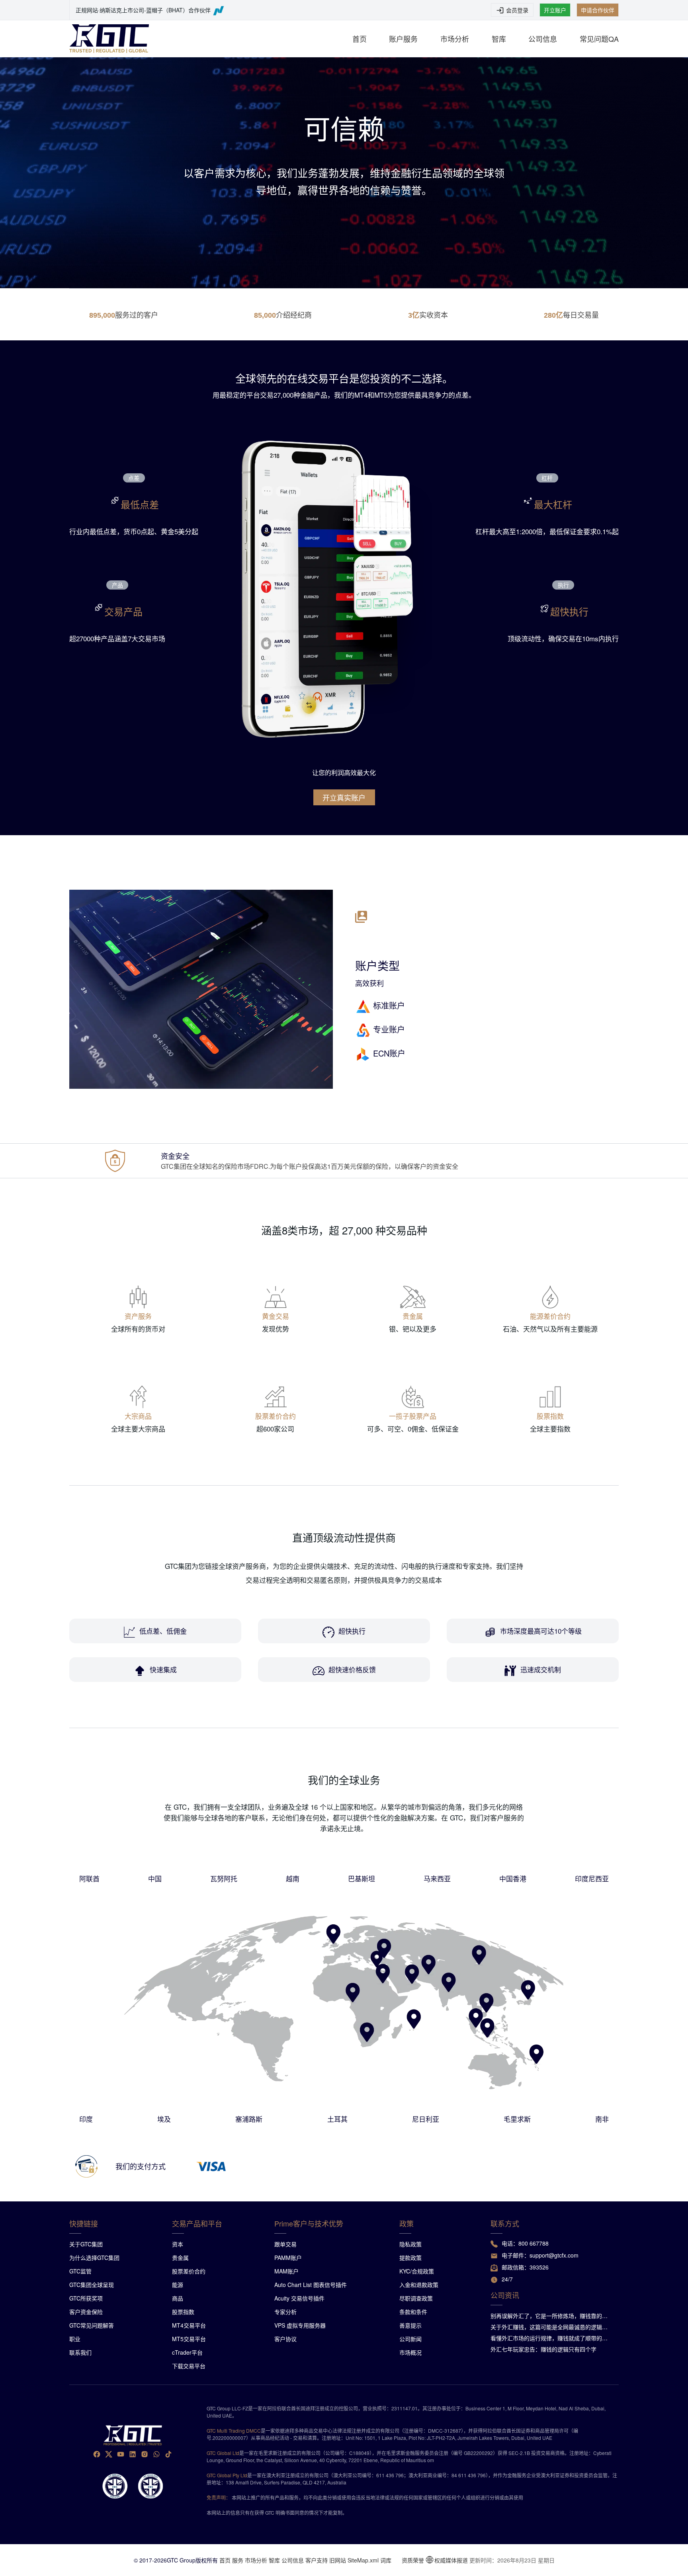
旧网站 (338, 2560)
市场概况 (410, 2352)
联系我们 (80, 2352)
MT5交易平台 (189, 2339)
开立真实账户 (344, 797)
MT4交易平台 (189, 2325)
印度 (86, 2119)
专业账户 (389, 1029)
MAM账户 (286, 2271)
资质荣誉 (413, 2560)
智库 (499, 39)
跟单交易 (285, 2244)
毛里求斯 (517, 2119)
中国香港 (513, 1878)
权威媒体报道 (451, 2560)
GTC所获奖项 (86, 2298)
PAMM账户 (288, 2258)
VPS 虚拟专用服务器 (300, 2325)
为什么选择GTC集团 (94, 2258)
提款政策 (410, 2258)
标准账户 (389, 1005)
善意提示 (410, 2325)
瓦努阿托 (224, 1878)
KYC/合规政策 (417, 2271)
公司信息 (543, 39)
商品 (178, 2298)
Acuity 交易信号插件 (299, 2298)
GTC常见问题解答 (92, 2325)
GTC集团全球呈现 (92, 2285)
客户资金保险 (86, 2312)
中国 (155, 1878)
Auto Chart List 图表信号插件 (311, 2285)
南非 (602, 2119)
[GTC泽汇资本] (109, 39)
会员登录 (517, 10)
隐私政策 (410, 2244)
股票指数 (183, 2312)
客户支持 (317, 2560)
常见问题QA (599, 39)
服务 (238, 2560)
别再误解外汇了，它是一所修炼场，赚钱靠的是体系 (551, 2316)
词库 (386, 2560)
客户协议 (285, 2339)
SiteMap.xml (363, 2560)
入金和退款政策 (419, 2285)
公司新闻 (410, 2339)
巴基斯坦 (362, 1878)
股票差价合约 (189, 2271)
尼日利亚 (426, 2119)
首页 (360, 39)
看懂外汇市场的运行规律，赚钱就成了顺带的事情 (551, 2338)
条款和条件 (413, 2312)
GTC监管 (80, 2271)
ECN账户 (389, 1053)
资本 (178, 2244)
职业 (75, 2339)
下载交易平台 (189, 2366)
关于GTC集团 (86, 2244)
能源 (178, 2285)
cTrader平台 (187, 2352)
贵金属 (180, 2258)
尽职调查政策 (416, 2298)
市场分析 (455, 39)
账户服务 (403, 39)
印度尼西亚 (592, 1878)
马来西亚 (437, 1878)
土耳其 (337, 2119)
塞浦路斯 (249, 2119)
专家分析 (285, 2312)
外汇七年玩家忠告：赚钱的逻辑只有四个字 (543, 2349)
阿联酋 (89, 1878)
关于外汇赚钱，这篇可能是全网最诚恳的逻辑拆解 (551, 2327)
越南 (293, 1878)
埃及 (164, 2119)
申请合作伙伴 (598, 10)
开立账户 (555, 10)
